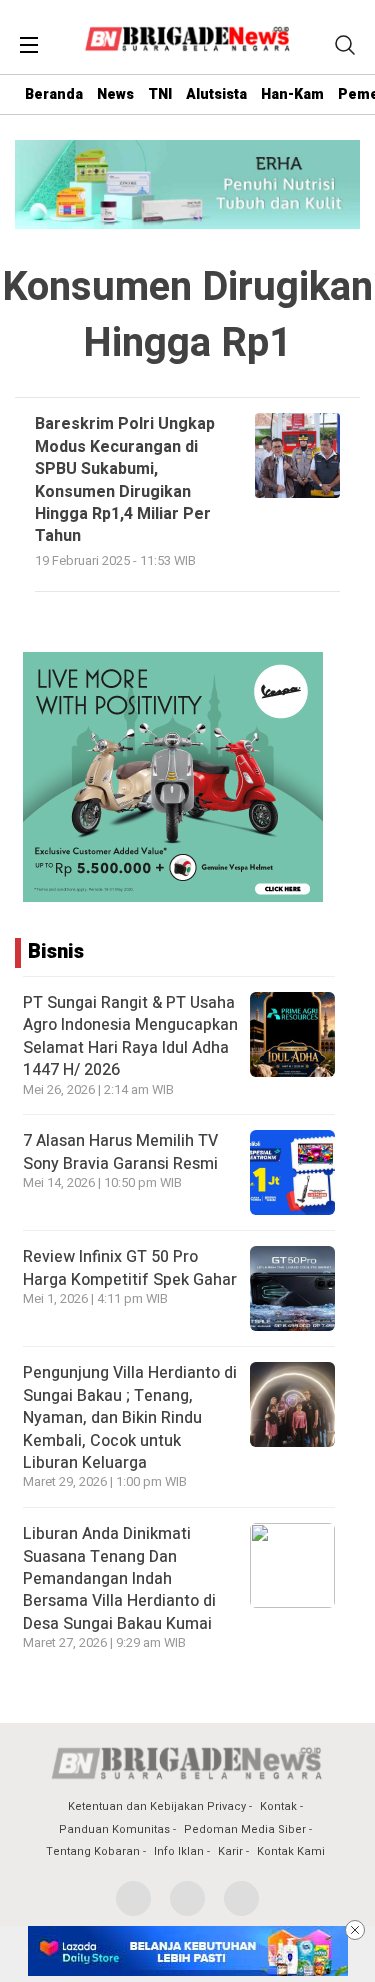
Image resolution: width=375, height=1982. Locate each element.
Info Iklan (179, 1851)
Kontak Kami (291, 1851)
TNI (160, 94)
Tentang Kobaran (93, 1851)
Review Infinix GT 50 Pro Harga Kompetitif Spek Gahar (130, 1268)
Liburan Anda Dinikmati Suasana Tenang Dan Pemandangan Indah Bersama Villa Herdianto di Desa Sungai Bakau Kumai (119, 1579)
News (115, 94)
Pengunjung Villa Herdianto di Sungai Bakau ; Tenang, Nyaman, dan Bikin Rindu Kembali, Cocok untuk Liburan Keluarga (130, 1418)
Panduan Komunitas (114, 1829)
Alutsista (216, 94)
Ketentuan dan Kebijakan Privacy (157, 1806)
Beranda (54, 94)
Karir (230, 1851)
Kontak (278, 1806)
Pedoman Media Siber (245, 1829)
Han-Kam (292, 94)
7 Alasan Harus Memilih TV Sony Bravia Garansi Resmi (120, 1152)
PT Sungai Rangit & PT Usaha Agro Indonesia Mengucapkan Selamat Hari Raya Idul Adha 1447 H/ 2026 (130, 1036)
